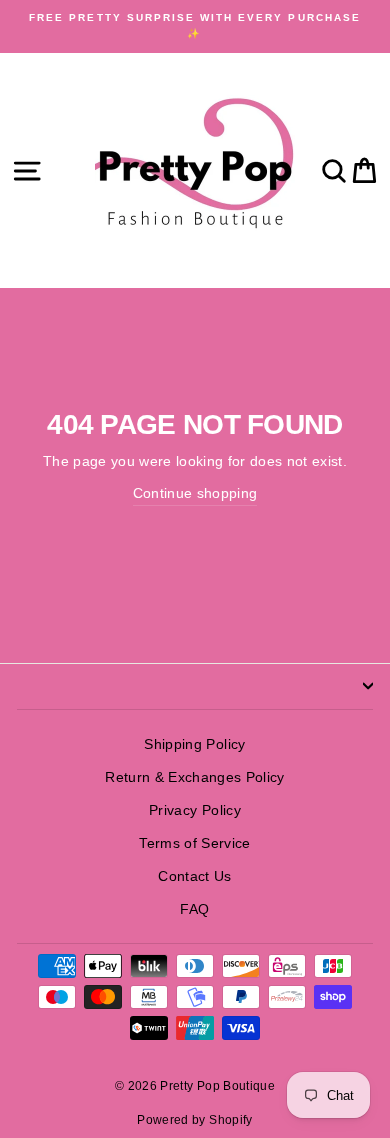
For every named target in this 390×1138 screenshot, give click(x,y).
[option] (195, 26)
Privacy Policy (195, 810)
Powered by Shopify (194, 1120)
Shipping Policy (194, 744)
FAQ (194, 909)
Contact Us (194, 876)
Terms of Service (194, 843)
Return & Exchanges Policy (195, 777)
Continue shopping (195, 493)
